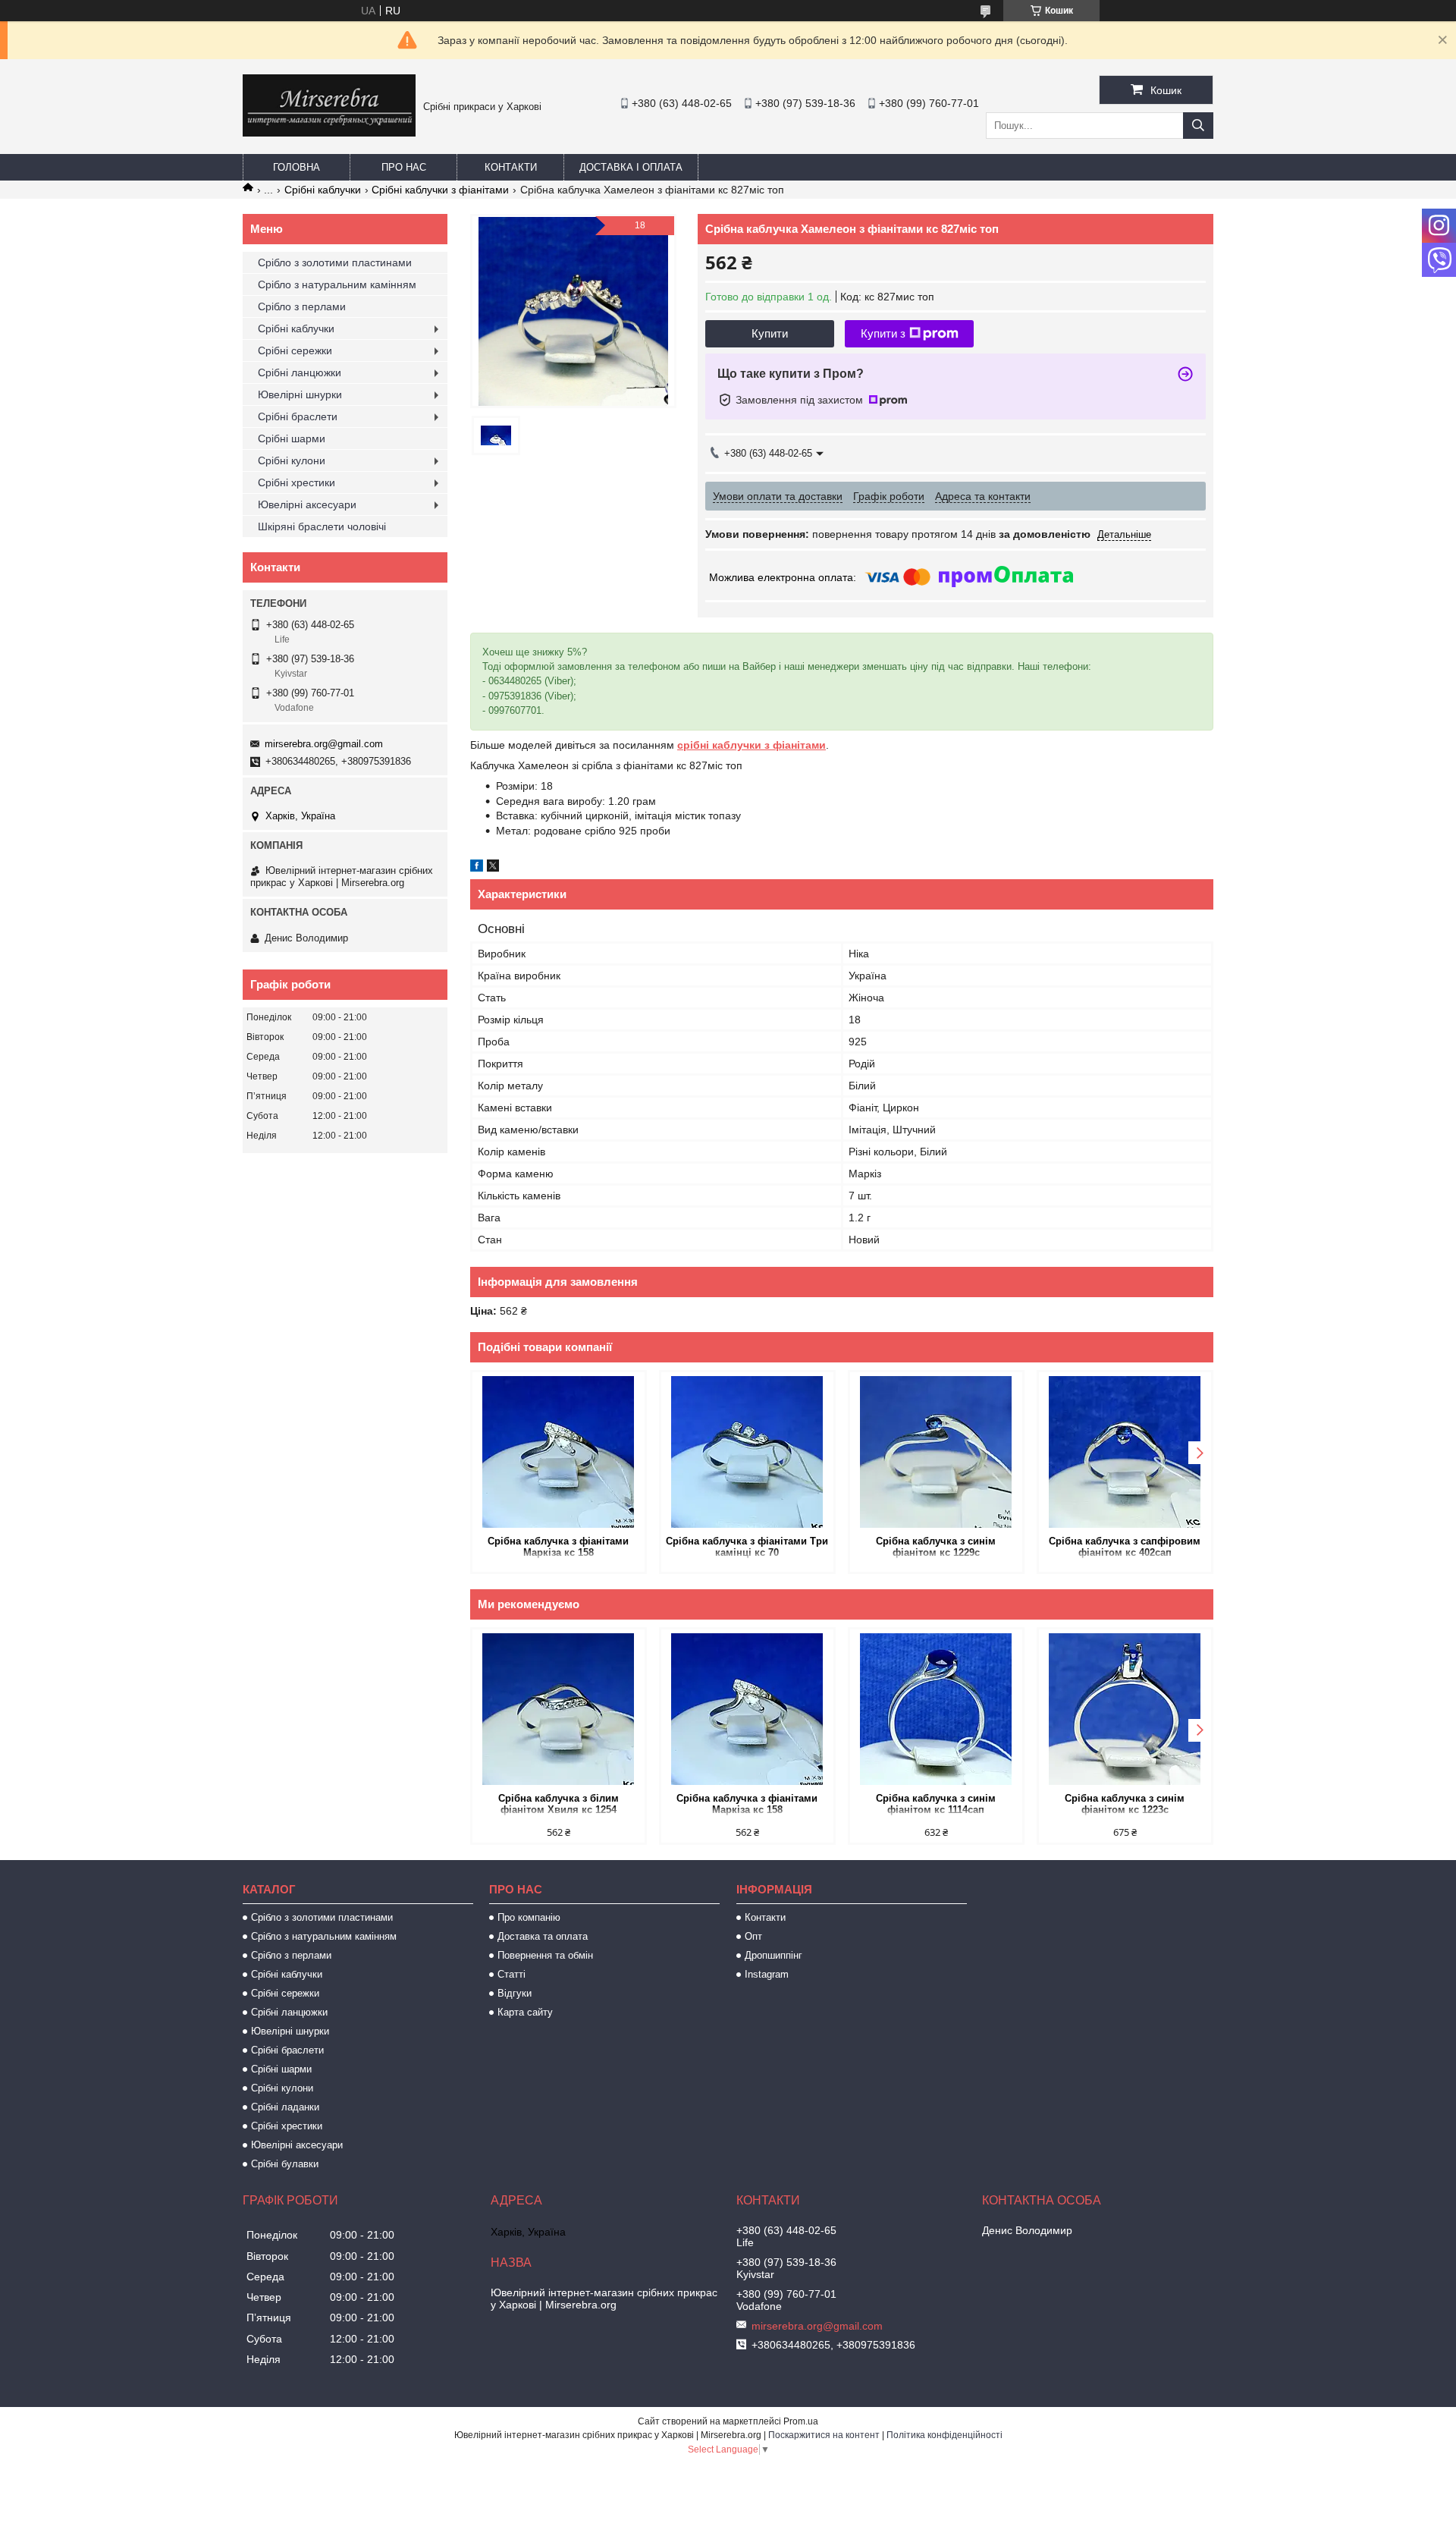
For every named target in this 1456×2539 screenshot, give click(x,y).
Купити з (883, 333)
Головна (297, 167)
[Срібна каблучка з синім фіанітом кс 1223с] (1125, 1709)
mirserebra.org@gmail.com (324, 744)
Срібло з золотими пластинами (335, 262)
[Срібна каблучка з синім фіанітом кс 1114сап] (936, 1709)
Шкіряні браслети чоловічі (322, 526)
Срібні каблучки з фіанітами (440, 190)
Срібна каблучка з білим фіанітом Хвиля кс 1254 (559, 1804)
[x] (493, 868)
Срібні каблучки (323, 190)
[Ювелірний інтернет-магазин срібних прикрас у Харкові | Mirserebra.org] (329, 133)
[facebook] (477, 868)
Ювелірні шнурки (300, 394)
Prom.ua (801, 2421)
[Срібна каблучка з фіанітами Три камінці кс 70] (747, 1452)
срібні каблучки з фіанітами (752, 745)
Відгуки (515, 1993)
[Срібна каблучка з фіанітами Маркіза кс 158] (559, 1452)
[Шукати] (1198, 126)
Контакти (511, 167)
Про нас (404, 167)
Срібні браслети (298, 416)
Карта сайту (525, 2012)
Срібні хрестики (297, 482)
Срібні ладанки (285, 2107)
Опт (753, 1936)
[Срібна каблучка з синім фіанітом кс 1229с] (936, 1452)
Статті (511, 1974)
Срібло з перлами (302, 306)
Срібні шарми (292, 438)
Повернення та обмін (545, 1955)
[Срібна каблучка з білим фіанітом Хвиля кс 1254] (559, 1709)
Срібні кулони (292, 460)
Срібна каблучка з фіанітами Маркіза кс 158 (558, 1547)
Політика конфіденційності (945, 2435)
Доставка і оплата (631, 167)
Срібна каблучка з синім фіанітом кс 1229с (936, 1547)
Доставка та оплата (543, 1936)
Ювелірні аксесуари (307, 504)
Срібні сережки (295, 350)
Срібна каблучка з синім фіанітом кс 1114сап (936, 1804)
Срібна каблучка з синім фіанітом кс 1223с (1125, 1804)
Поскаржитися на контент (824, 2435)
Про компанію (529, 1917)
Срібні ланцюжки (300, 372)
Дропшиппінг (773, 1955)
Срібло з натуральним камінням (337, 284)
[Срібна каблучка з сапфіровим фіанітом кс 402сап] (1125, 1452)
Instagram (767, 1974)
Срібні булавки (285, 2164)
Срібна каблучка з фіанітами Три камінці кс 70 (747, 1547)
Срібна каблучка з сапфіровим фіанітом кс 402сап (1125, 1547)
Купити (770, 333)
